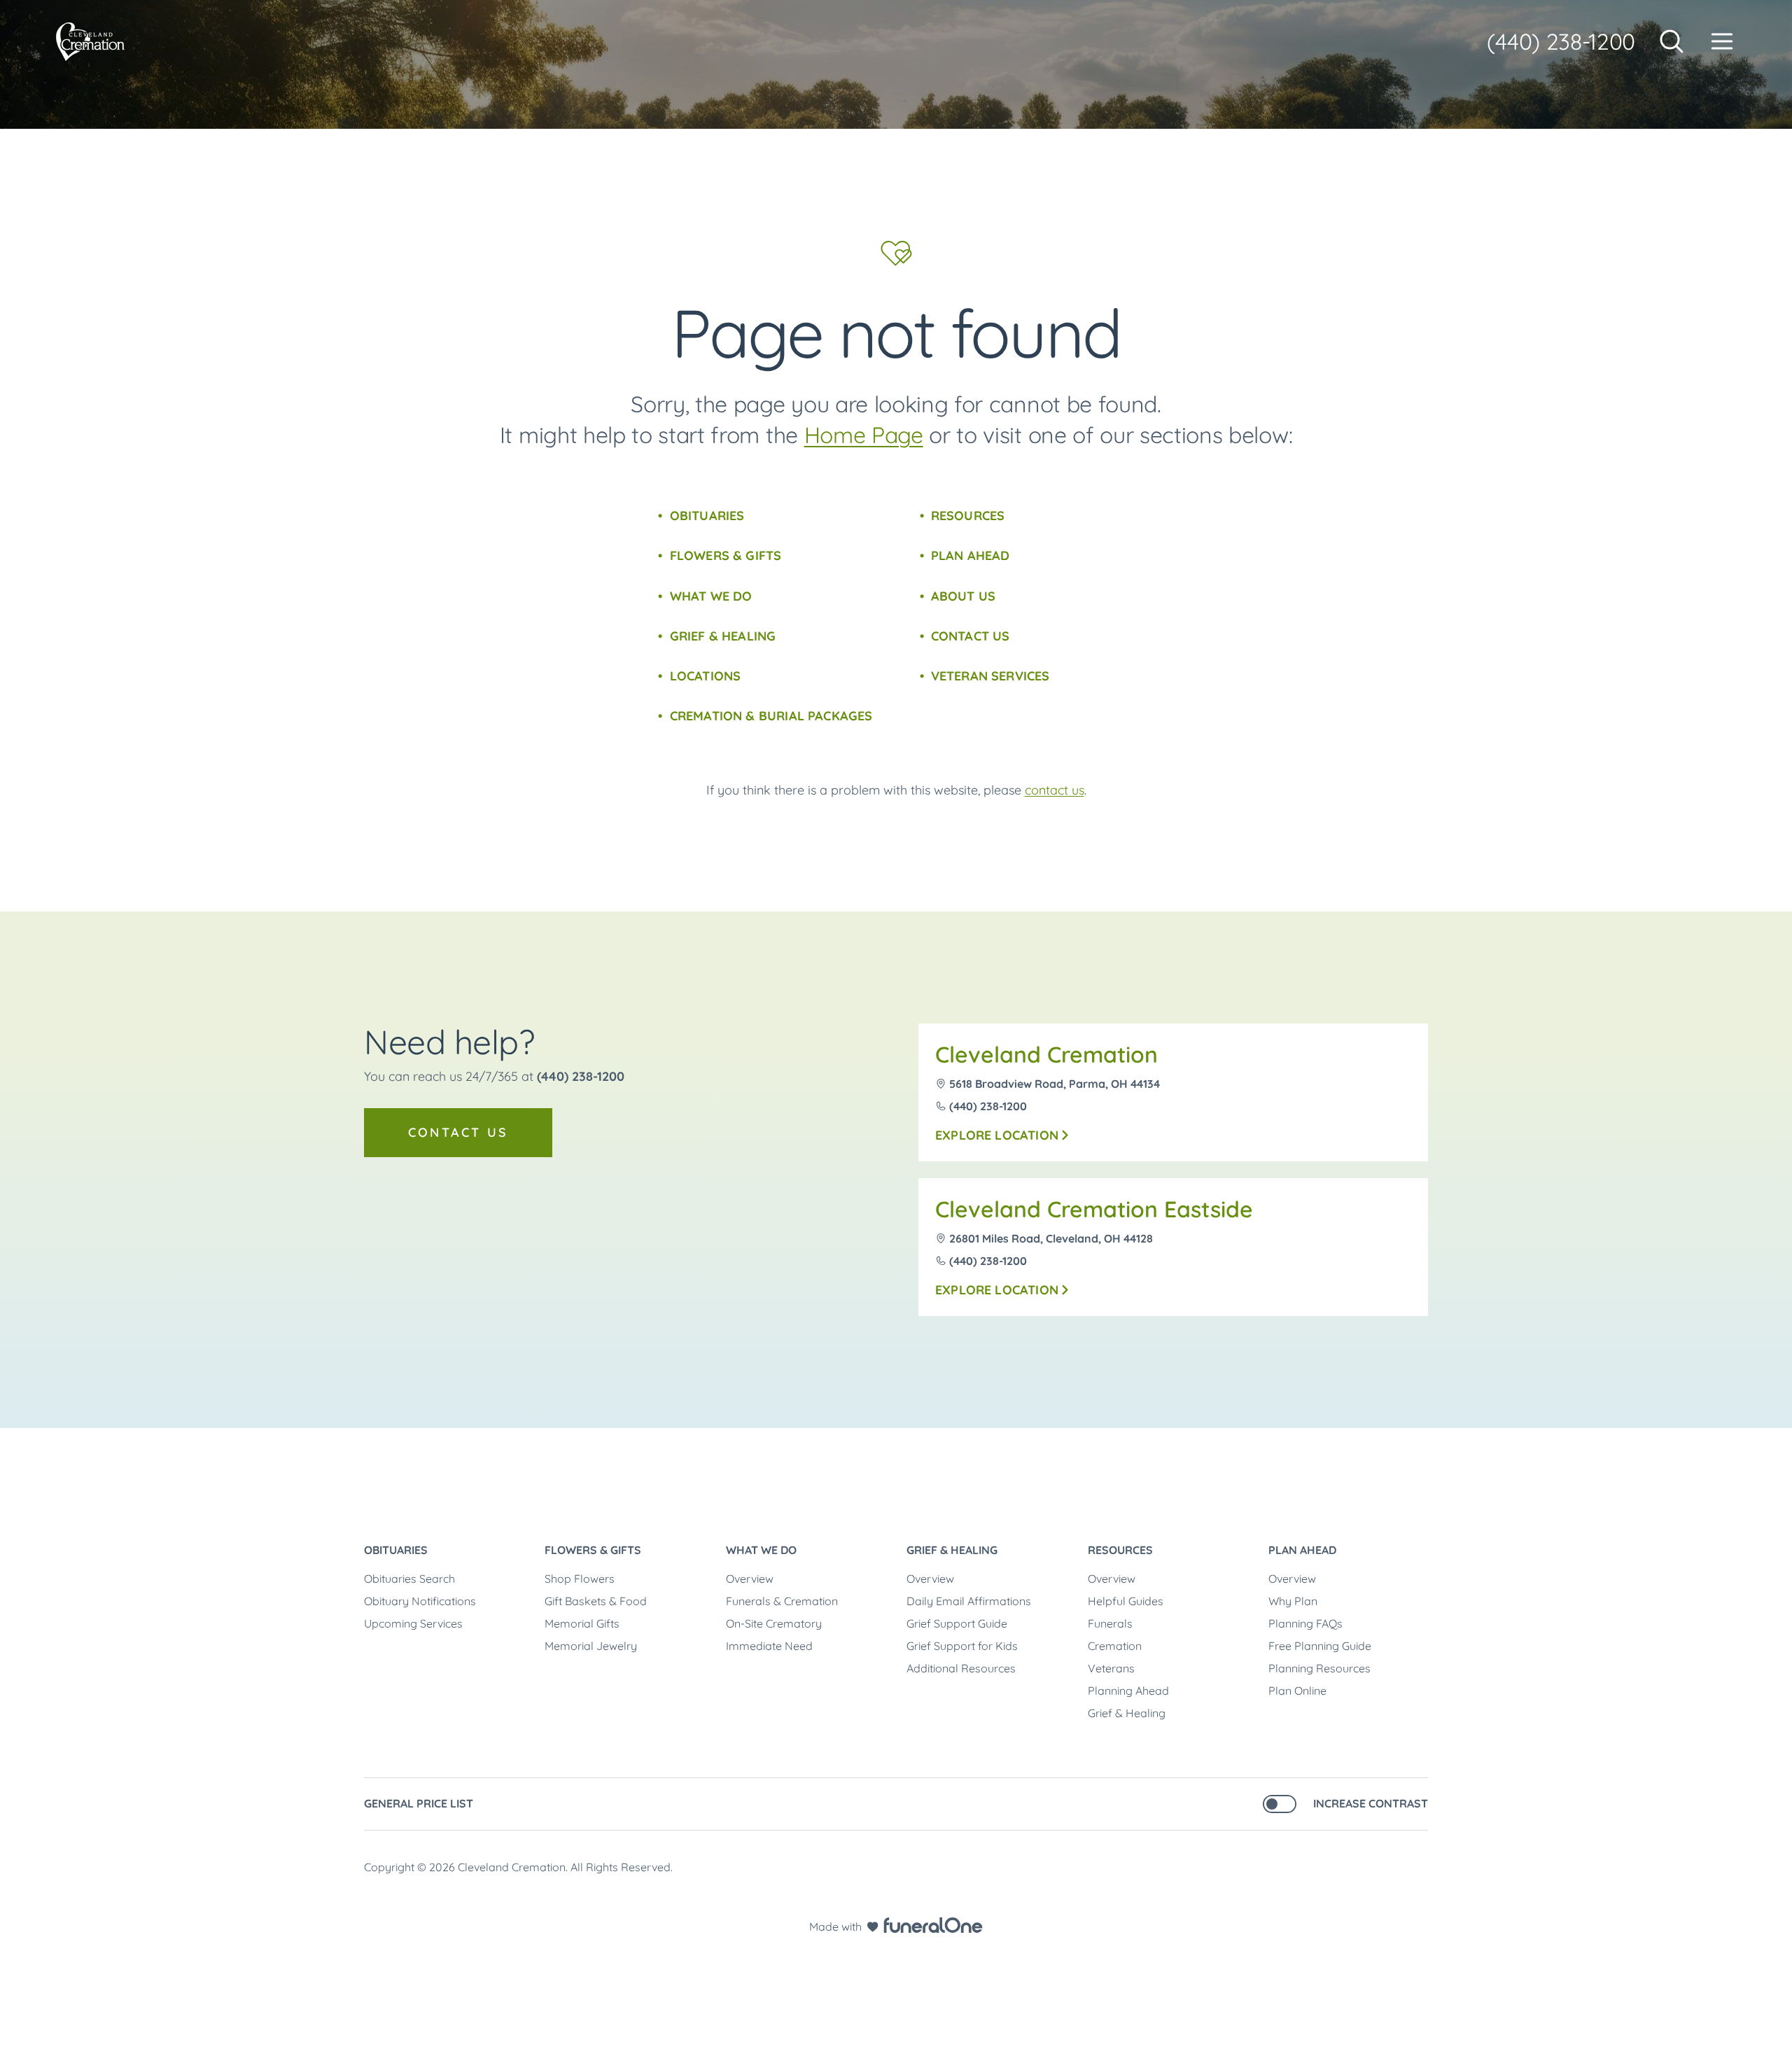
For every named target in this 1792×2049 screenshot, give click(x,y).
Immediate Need (769, 1646)
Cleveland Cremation (1046, 1054)
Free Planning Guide (1320, 1646)
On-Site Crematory (774, 1623)
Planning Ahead (1128, 1691)
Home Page (864, 435)
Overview (750, 1579)
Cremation (1115, 1646)
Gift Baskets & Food (596, 1601)
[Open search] (1672, 41)
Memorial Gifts (582, 1623)
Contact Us (971, 636)
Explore (997, 1135)
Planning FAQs (1305, 1623)
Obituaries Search (409, 1579)
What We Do (711, 596)
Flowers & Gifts (726, 555)
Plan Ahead (971, 555)
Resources (968, 516)
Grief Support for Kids (962, 1646)
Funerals (1110, 1623)
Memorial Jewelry (591, 1646)
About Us (963, 596)
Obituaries (707, 516)
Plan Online (1297, 1691)
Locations (705, 676)
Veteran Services (990, 676)
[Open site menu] (1722, 41)
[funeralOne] (933, 1925)
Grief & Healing (723, 636)
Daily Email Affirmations (969, 1601)
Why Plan (1293, 1601)
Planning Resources (1319, 1668)
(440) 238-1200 (1561, 41)
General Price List (419, 1803)
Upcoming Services (413, 1623)
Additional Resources (961, 1668)
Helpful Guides (1126, 1601)
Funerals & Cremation (782, 1601)
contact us (1055, 790)
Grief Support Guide (957, 1623)
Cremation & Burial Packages (771, 716)
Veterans (1111, 1668)
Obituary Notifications (420, 1601)
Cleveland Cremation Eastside (1094, 1209)
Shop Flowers (580, 1579)
